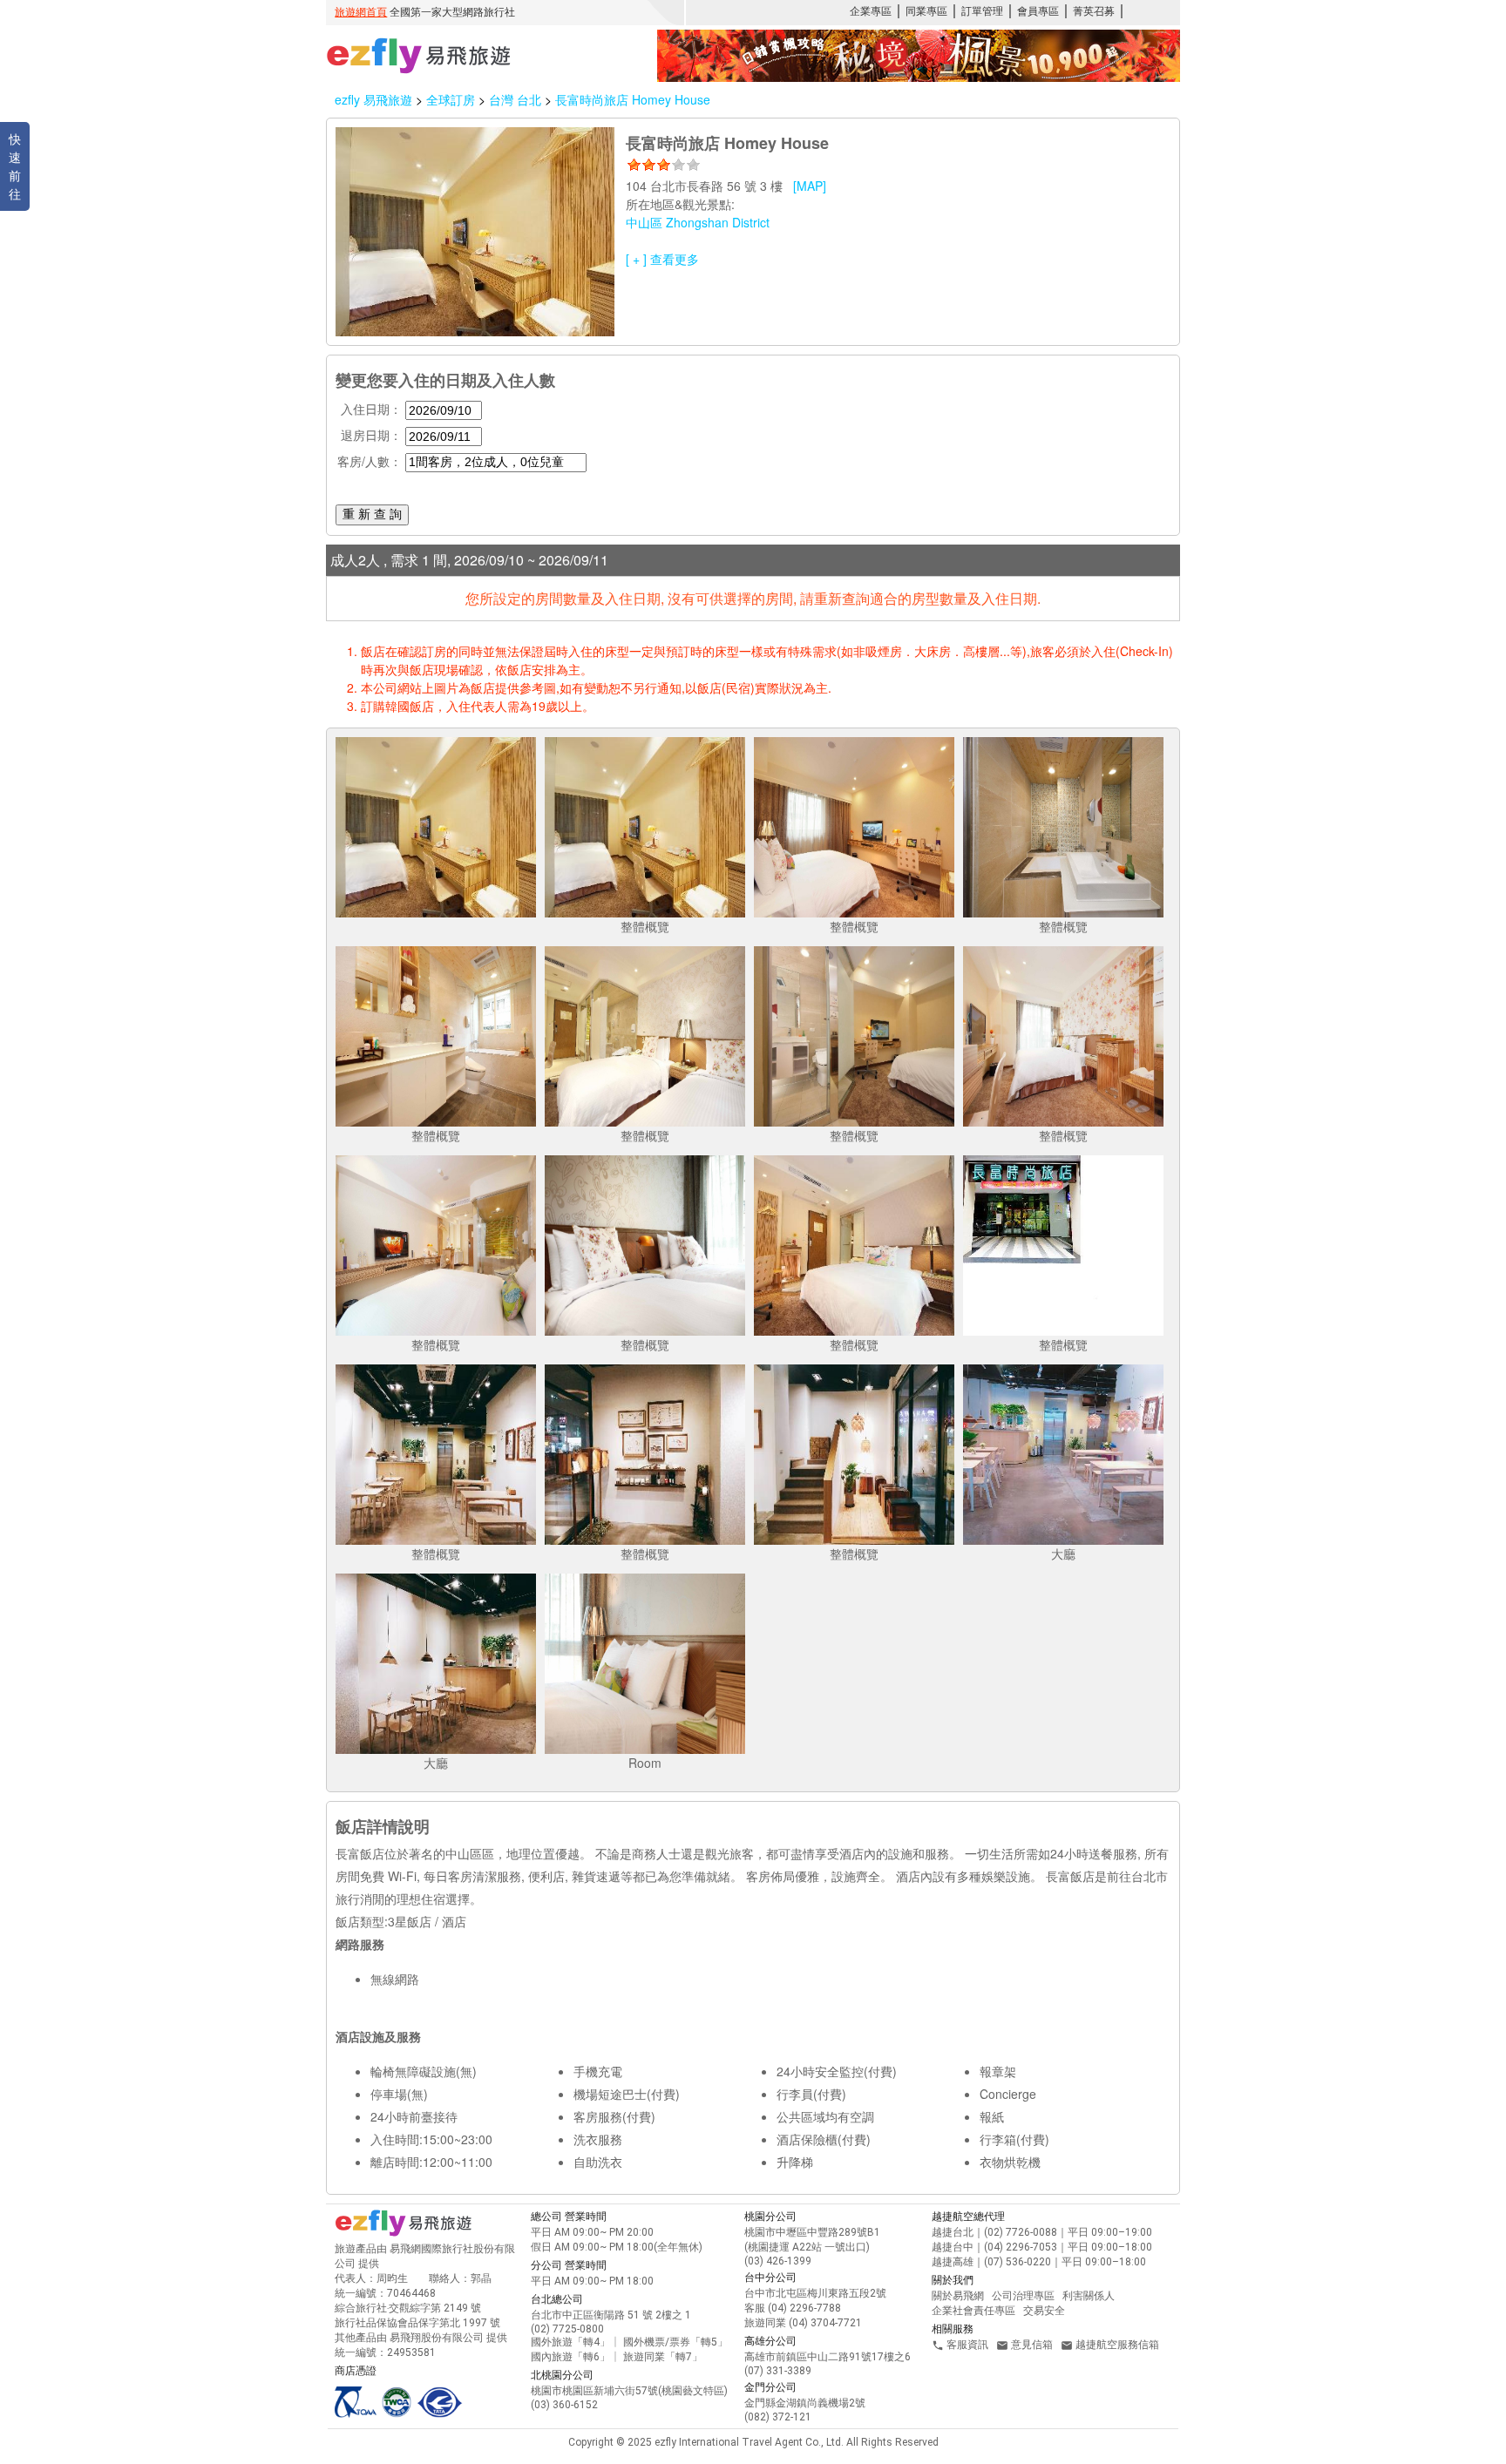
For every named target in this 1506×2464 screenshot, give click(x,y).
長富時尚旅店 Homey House (633, 99)
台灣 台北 (517, 99)
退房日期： (371, 435)
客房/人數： (370, 461)
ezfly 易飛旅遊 (373, 99)
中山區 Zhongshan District (698, 222)
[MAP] (810, 186)
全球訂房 (451, 99)
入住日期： (371, 409)
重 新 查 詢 (372, 514)
